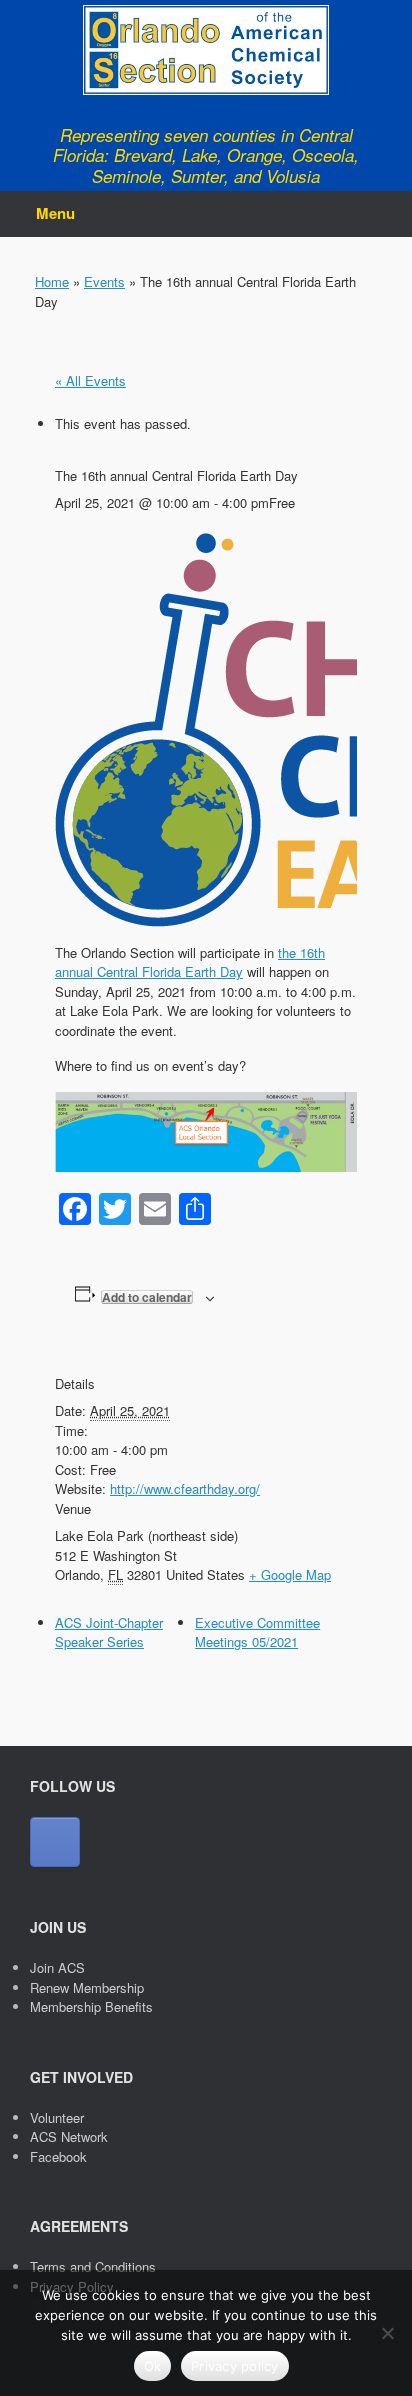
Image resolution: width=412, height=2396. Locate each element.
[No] (387, 2333)
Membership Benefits (91, 2006)
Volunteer (57, 2117)
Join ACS (57, 1967)
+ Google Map (290, 1574)
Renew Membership (87, 1987)
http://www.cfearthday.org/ (185, 1488)
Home (52, 281)
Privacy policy (235, 2366)
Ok (153, 2366)
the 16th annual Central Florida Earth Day (190, 962)
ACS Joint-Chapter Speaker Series (109, 1632)
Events (104, 281)
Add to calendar (147, 1297)
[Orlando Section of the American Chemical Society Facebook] (55, 1842)
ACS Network (69, 2136)
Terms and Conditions (93, 2266)
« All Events (90, 380)
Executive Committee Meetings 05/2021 (257, 1632)
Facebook (58, 2156)
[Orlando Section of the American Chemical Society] (206, 50)
